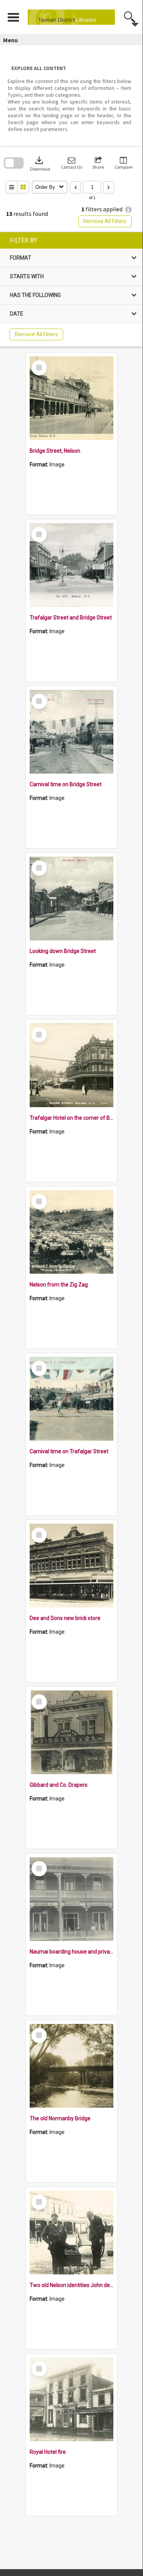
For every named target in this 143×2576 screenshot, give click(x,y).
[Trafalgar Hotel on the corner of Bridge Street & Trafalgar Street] (71, 1065)
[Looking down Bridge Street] (71, 899)
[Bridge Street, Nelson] (71, 398)
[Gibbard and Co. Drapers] (71, 1732)
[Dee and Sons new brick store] (71, 1566)
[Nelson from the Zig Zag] (71, 1232)
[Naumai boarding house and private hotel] (71, 1899)
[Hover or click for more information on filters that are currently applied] (128, 210)
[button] (71, 163)
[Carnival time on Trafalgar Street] (71, 1399)
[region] (71, 289)
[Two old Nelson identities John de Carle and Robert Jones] (71, 2233)
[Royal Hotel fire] (71, 2399)
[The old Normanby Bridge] (71, 2066)
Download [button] (40, 163)
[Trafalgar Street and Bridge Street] (71, 565)
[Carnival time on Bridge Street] (71, 732)
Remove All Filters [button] (105, 221)
